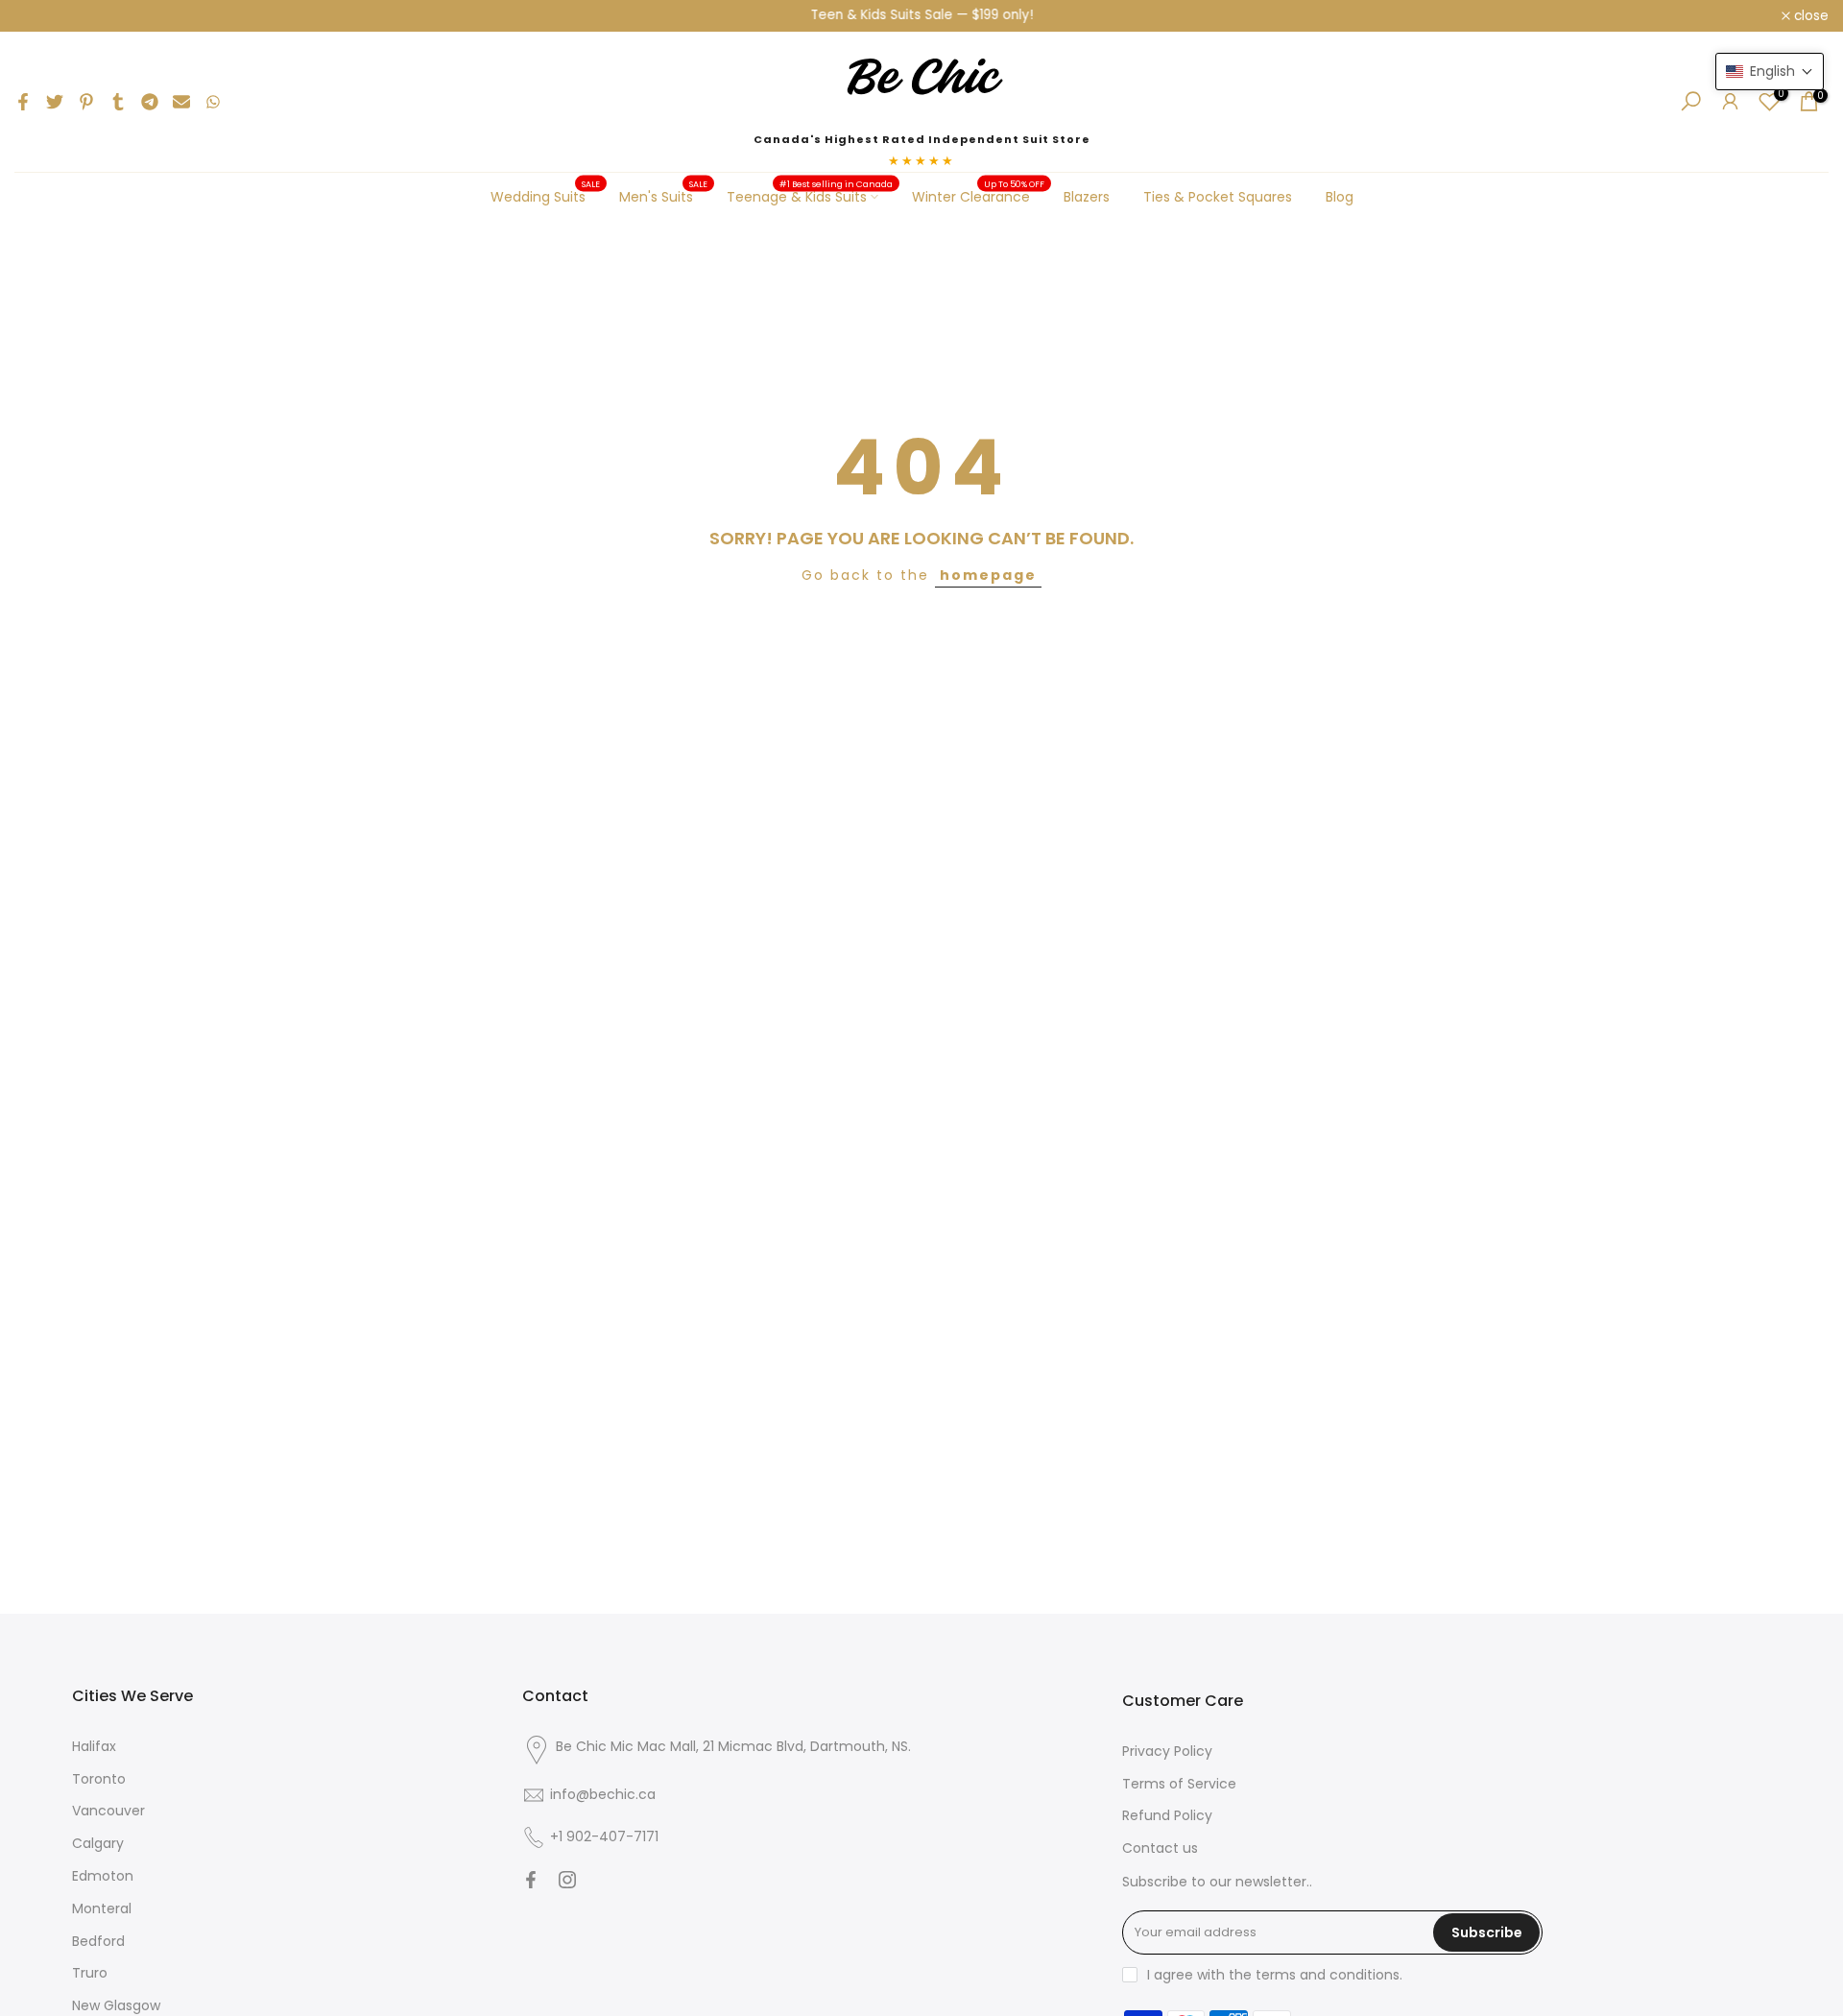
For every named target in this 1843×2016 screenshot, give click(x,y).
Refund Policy (1167, 1815)
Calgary (98, 1843)
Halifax (94, 1746)
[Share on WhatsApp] (213, 102)
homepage (988, 575)
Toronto (99, 1779)
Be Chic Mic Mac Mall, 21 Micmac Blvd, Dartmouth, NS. (733, 1746)
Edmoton (103, 1876)
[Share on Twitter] (55, 102)
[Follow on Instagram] (567, 1880)
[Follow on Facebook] (531, 1880)
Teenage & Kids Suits (810, 196)
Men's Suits (664, 196)
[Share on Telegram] (150, 102)
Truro (90, 1973)
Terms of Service (1179, 1784)
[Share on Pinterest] (86, 102)
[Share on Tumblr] (118, 102)
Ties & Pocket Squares (1218, 197)
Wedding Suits (546, 196)
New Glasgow (116, 2005)
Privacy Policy (1167, 1751)
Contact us (1160, 1848)
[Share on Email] (181, 102)
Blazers (1087, 197)
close (42, 16)
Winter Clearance (979, 196)
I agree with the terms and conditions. (1275, 1975)
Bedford (98, 1941)
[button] (1770, 72)
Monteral (102, 1908)
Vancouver (108, 1811)
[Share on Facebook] (23, 102)
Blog (1340, 197)
